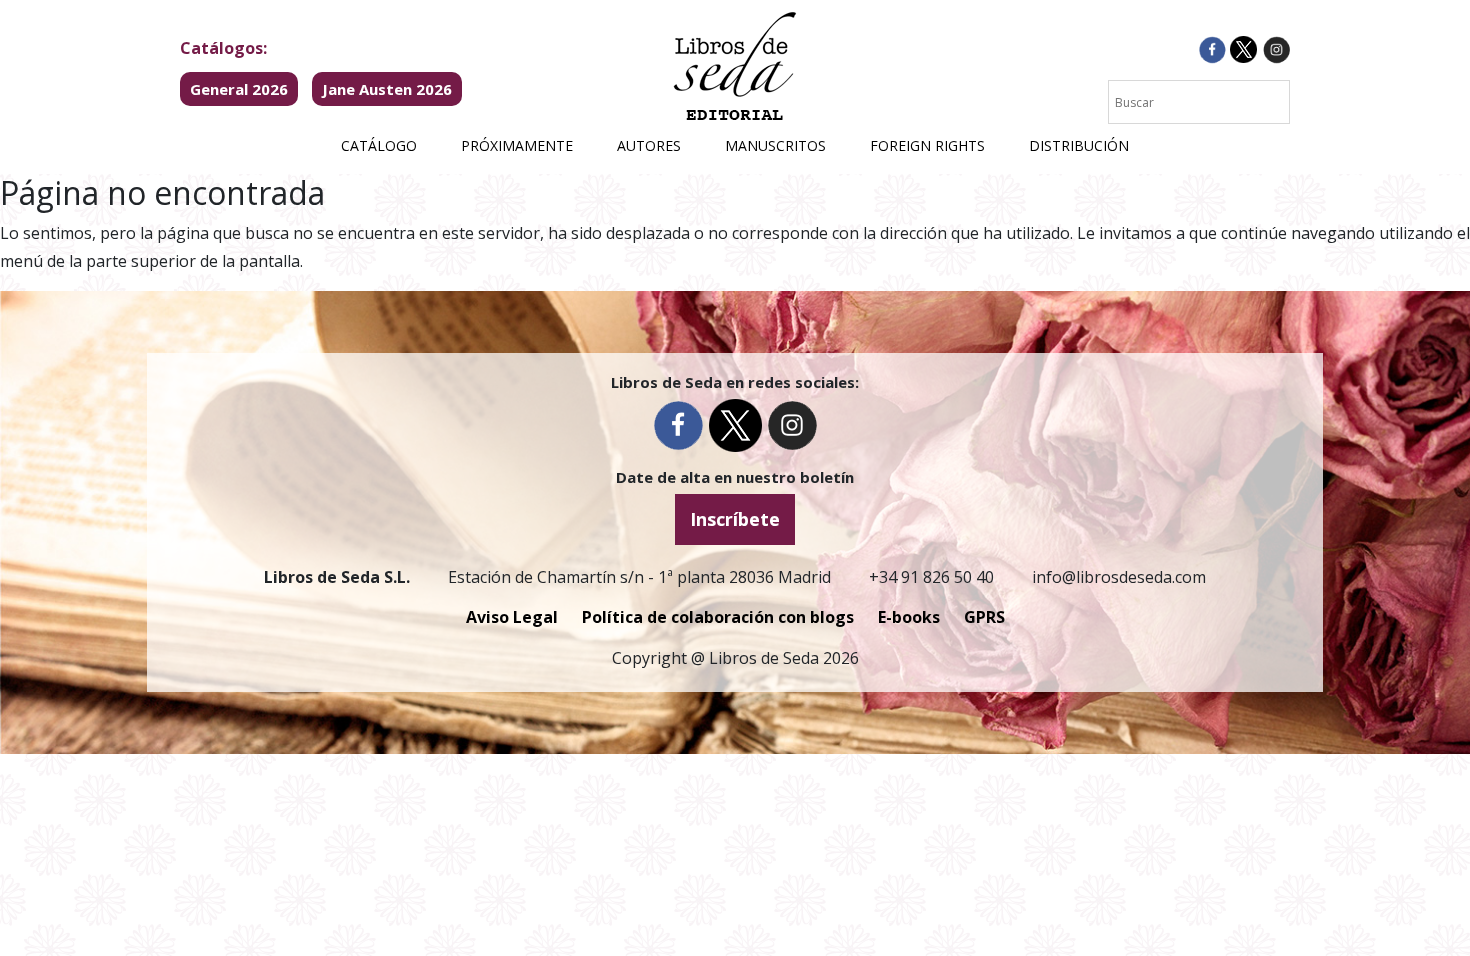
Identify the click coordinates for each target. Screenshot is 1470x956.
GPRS (984, 617)
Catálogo (379, 145)
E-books (909, 617)
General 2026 (239, 89)
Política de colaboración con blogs (718, 617)
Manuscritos (775, 145)
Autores (649, 145)
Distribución (1079, 145)
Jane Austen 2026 (387, 89)
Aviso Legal (512, 617)
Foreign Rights (927, 145)
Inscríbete (735, 519)
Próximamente (517, 145)
